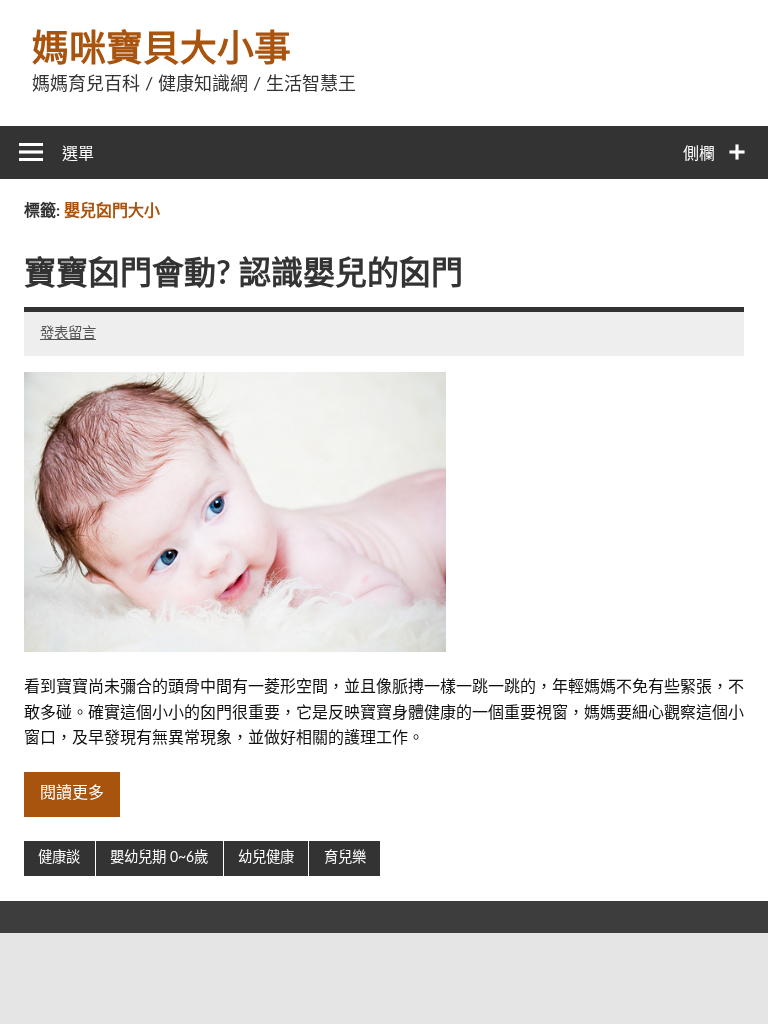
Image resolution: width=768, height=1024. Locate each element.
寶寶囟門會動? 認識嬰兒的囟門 (243, 274)
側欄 (699, 154)
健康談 (59, 857)
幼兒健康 (266, 857)
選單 (78, 154)
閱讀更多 (72, 793)
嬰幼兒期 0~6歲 (159, 857)
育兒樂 (345, 857)
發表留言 (68, 333)
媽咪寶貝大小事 (161, 49)
